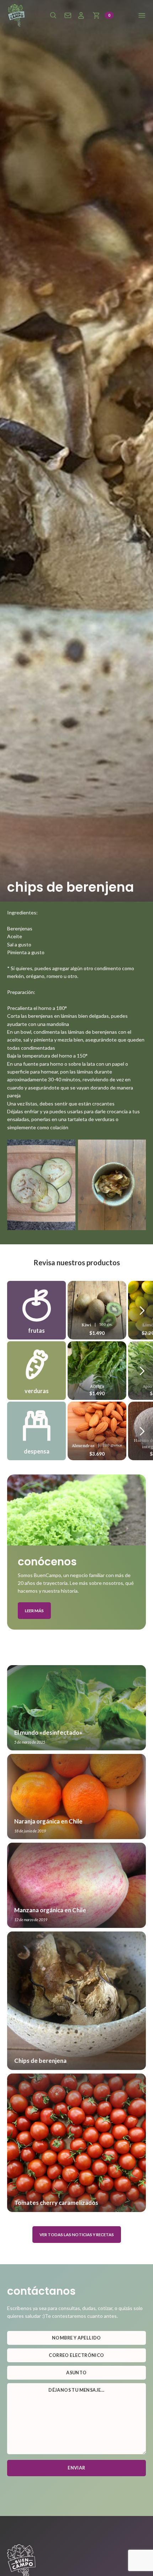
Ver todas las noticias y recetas (77, 2235)
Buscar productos (53, 15)
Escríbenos (68, 15)
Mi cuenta (81, 15)
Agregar (97, 1309)
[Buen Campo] (16, 15)
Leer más (34, 1611)
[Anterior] (142, 1310)
